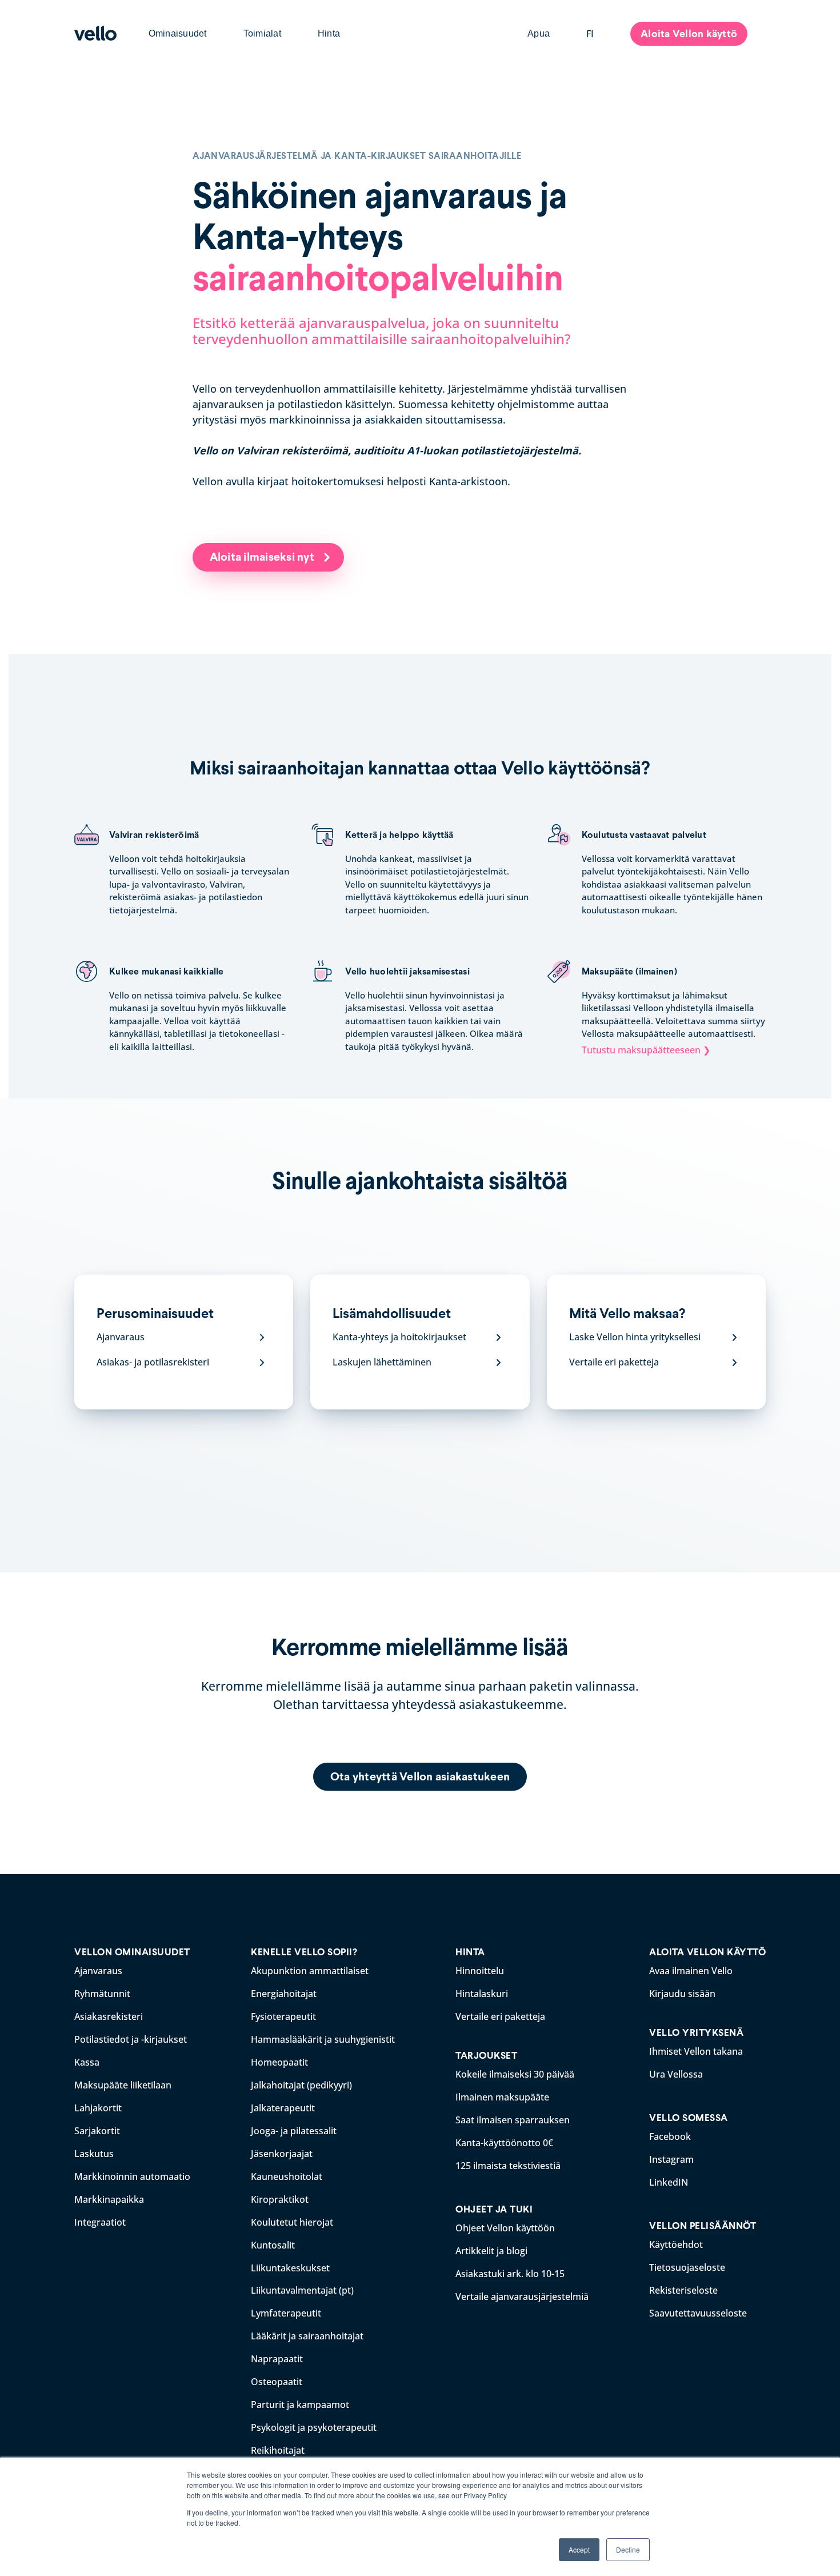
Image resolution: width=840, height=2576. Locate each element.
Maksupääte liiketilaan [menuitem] (123, 2085)
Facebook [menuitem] (670, 2136)
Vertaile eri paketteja (614, 1362)
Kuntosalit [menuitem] (273, 2245)
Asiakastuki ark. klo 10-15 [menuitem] (510, 2274)
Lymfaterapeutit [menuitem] (286, 2313)
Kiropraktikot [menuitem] (280, 2199)
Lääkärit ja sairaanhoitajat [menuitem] (307, 2336)
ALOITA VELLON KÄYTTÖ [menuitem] (707, 1952)
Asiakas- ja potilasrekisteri (153, 1362)
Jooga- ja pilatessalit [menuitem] (294, 2131)
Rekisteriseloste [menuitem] (683, 2290)
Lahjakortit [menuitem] (98, 2108)
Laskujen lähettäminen (382, 1362)
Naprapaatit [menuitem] (277, 2359)
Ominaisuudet (178, 33)
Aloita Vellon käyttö (689, 33)
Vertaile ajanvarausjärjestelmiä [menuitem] (522, 2297)
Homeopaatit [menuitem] (279, 2062)
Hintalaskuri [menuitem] (482, 1994)
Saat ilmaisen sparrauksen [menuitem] (513, 2120)
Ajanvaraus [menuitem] (98, 1971)
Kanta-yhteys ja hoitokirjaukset (399, 1337)
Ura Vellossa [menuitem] (676, 2074)
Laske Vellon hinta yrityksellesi (635, 1337)
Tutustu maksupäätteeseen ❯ (646, 1050)
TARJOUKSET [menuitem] (486, 2056)
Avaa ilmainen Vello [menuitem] (691, 1971)
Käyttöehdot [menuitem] (676, 2244)
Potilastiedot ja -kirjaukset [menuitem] (131, 2039)
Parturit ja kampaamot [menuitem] (300, 2405)
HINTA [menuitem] (470, 1952)
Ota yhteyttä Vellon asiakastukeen (420, 1776)
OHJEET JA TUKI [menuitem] (494, 2209)
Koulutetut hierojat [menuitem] (292, 2222)
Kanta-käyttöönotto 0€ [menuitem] (504, 2143)
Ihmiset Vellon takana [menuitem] (696, 2051)
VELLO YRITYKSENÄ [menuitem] (696, 2033)
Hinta (329, 33)
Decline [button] (628, 2549)
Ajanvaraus (121, 1337)
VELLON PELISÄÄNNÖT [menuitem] (703, 2226)
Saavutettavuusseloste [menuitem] (698, 2313)
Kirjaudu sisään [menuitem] (682, 1994)
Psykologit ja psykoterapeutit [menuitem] (314, 2427)
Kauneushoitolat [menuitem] (287, 2176)
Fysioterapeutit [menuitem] (283, 2016)
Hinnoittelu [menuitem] (480, 1971)
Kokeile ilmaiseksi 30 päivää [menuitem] (515, 2074)
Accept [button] (579, 2549)
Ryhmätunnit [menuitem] (102, 1994)
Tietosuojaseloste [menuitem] (687, 2267)
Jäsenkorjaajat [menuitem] (282, 2154)
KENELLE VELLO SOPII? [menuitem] (304, 1952)
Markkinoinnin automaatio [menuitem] (132, 2176)
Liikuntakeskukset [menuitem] (290, 2268)
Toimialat (262, 33)
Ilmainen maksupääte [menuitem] (502, 2097)
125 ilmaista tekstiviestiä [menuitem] (508, 2166)
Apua (539, 33)
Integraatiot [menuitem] (100, 2222)
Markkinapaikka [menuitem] (109, 2199)
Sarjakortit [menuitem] (97, 2131)
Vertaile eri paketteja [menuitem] (500, 2016)
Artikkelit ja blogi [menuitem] (491, 2251)
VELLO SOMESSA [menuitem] (689, 2118)
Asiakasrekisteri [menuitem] (109, 2016)
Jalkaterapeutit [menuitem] (283, 2108)
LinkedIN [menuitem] (669, 2182)
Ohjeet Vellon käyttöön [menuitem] (505, 2228)
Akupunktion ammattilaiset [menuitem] (310, 1971)
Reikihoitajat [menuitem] (278, 2450)
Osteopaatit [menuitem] (277, 2382)
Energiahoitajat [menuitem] (284, 1994)
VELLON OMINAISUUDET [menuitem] (132, 1952)
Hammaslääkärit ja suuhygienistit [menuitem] (323, 2039)
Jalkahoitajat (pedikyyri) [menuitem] (301, 2085)
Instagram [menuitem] (671, 2159)
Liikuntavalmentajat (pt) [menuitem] (302, 2290)
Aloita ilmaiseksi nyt (263, 557)
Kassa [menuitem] (87, 2062)
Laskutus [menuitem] (94, 2154)
